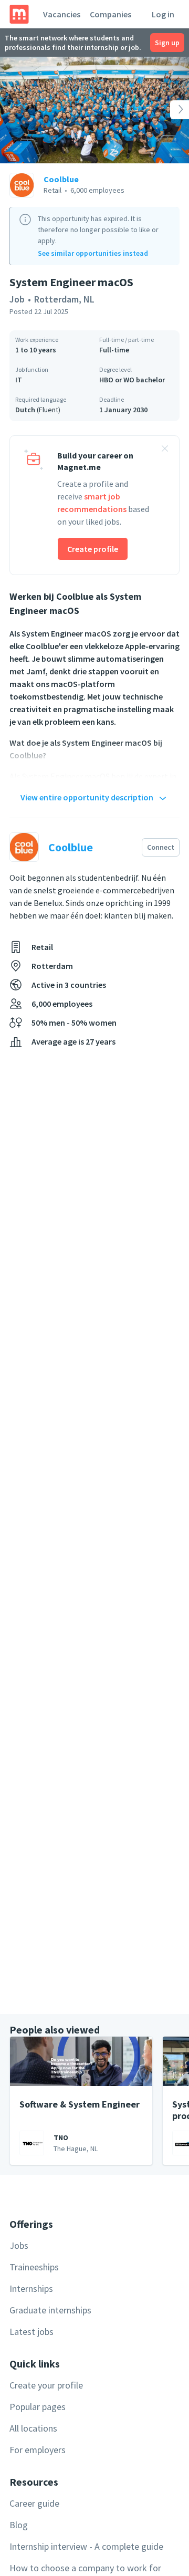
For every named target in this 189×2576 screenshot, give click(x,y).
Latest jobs (31, 2332)
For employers (38, 2450)
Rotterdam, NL (64, 299)
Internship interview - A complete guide (86, 2546)
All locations (33, 2428)
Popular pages (38, 2407)
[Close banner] (165, 450)
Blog (19, 2525)
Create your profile (46, 2385)
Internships (31, 2288)
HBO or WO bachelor (132, 380)
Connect (161, 847)
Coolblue (61, 179)
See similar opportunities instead (93, 253)
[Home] (19, 14)
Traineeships (34, 2267)
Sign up (167, 43)
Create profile (93, 549)
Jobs (19, 2245)
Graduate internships (50, 2310)
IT (19, 380)
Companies (111, 14)
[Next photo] (170, 110)
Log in (163, 14)
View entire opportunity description (87, 797)
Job (17, 299)
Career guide (34, 2503)
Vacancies (62, 14)
